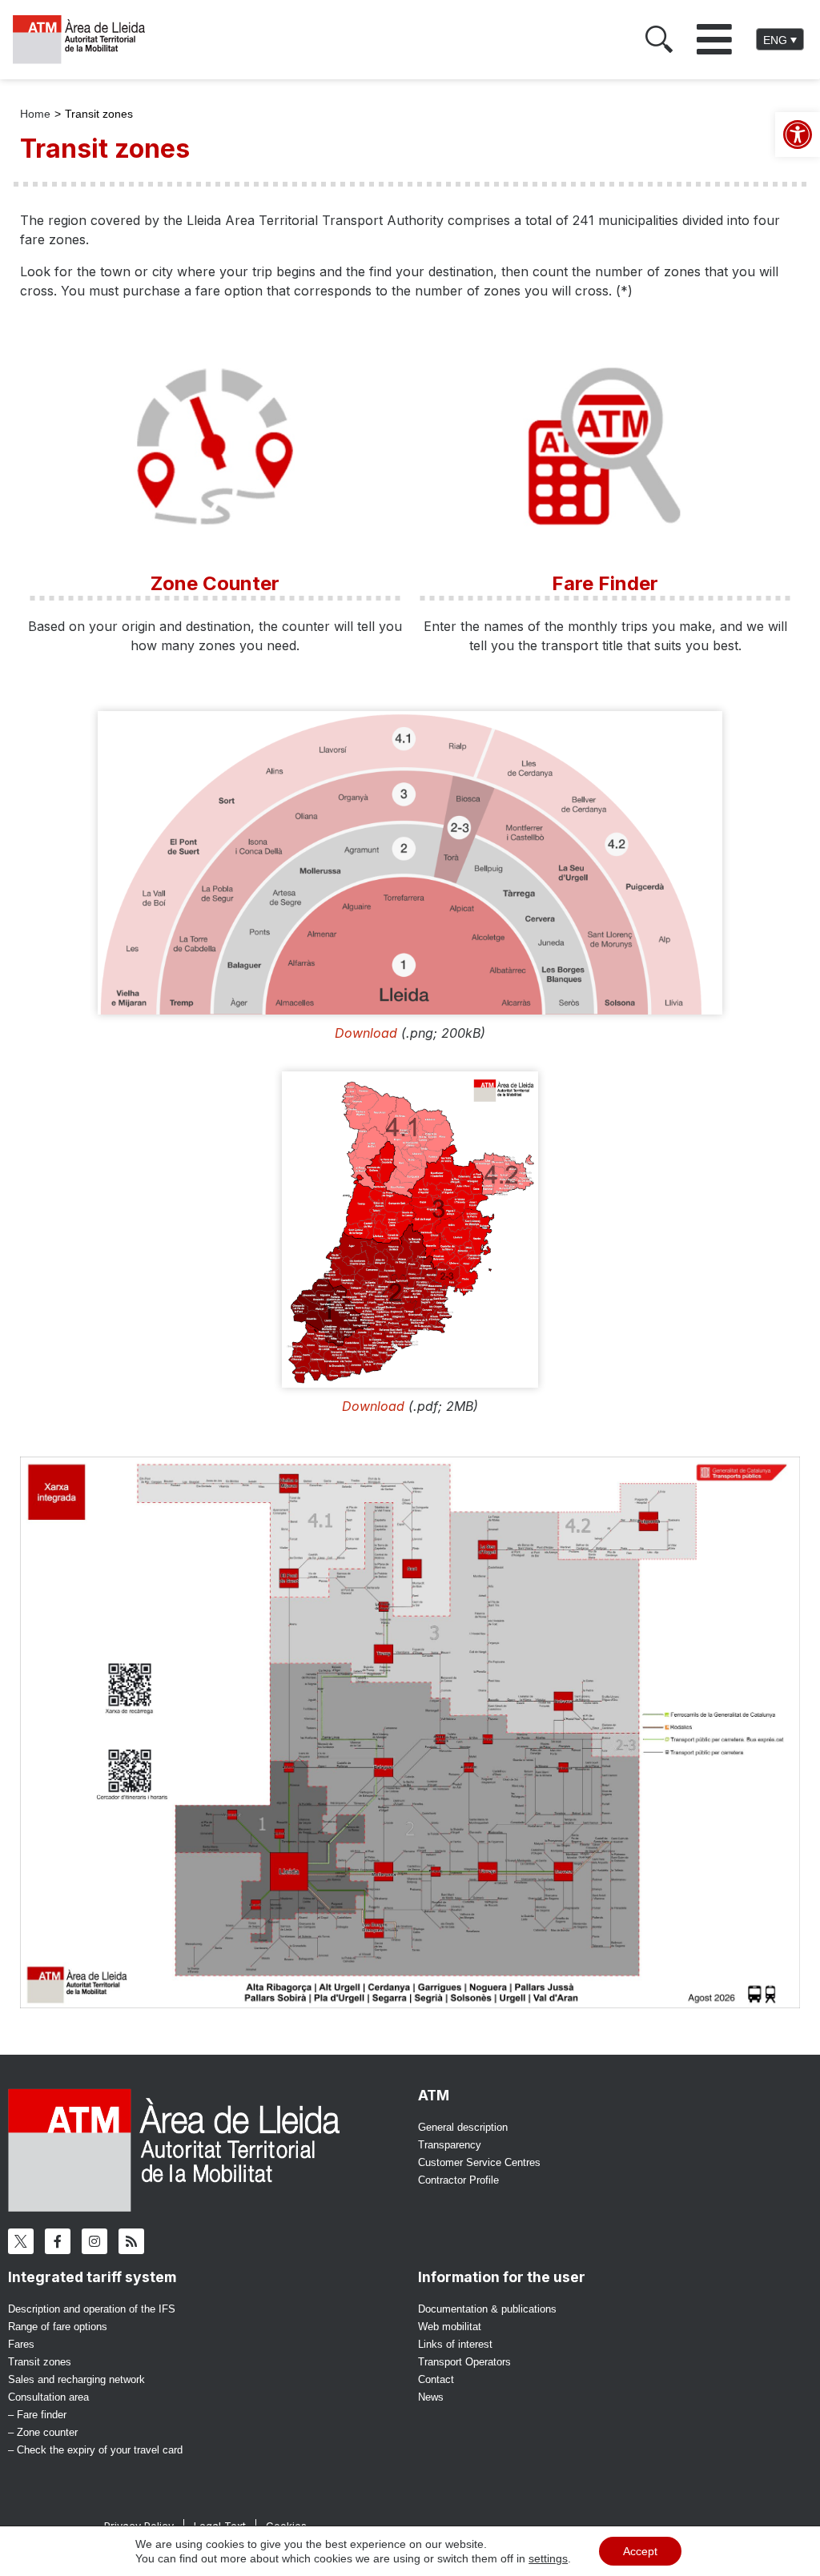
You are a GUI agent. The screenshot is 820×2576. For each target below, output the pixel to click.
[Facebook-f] (58, 2241)
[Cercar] (659, 39)
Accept (640, 2551)
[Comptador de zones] (215, 446)
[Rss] (131, 2241)
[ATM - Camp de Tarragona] (86, 40)
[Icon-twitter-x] (21, 2241)
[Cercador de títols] (605, 446)
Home (35, 114)
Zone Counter (215, 583)
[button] (714, 39)
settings (548, 2558)
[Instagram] (94, 2241)
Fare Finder (605, 583)
